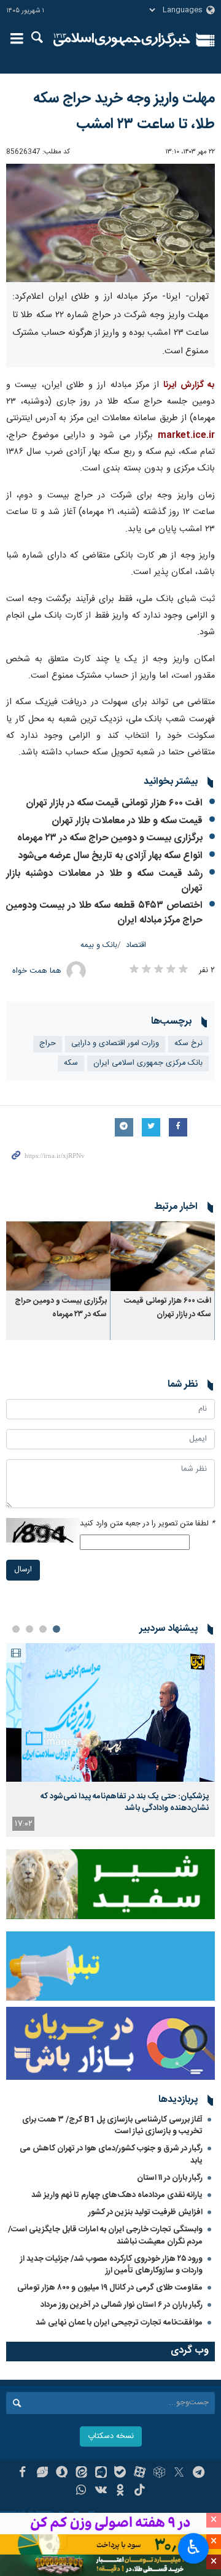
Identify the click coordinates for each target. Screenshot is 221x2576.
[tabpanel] (110, 1740)
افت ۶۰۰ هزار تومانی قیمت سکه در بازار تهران (114, 803)
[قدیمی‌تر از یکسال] (163, 1256)
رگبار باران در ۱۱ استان (170, 2178)
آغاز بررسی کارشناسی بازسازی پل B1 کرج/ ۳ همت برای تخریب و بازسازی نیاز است (112, 2126)
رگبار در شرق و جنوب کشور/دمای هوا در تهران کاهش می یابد (111, 2154)
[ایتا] (81, 2474)
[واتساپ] (81, 2491)
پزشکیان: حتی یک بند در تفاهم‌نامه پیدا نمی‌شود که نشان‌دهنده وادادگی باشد (125, 1802)
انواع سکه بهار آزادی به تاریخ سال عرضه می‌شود (110, 856)
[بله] (121, 2474)
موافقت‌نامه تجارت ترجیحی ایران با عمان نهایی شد (119, 2323)
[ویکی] (101, 2491)
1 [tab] (56, 1629)
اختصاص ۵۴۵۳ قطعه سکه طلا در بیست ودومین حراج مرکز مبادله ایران (104, 913)
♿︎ (194, 2547)
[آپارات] (140, 2474)
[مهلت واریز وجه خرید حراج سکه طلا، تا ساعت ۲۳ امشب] (110, 223)
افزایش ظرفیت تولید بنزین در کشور (145, 2212)
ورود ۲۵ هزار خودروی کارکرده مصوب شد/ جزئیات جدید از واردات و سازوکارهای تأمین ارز (111, 2265)
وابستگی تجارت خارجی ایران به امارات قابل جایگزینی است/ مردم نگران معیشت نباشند (105, 2235)
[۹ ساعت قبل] (110, 1713)
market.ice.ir (186, 435)
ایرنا (122, 40)
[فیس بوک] (22, 2474)
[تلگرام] (199, 2474)
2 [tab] (43, 1629)
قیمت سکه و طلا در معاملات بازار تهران (127, 821)
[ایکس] (179, 2474)
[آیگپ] (101, 2474)
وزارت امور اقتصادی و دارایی (115, 1044)
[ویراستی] (42, 2474)
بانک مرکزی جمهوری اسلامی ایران (148, 1063)
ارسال (23, 1570)
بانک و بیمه (99, 945)
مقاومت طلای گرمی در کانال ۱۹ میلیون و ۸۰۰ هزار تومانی (110, 2288)
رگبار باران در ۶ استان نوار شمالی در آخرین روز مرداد (122, 2305)
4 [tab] (16, 1629)
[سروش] (62, 2474)
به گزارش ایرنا (189, 385)
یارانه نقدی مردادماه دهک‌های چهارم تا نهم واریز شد (117, 2195)
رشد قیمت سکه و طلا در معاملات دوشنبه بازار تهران (104, 881)
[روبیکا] (159, 2474)
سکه (71, 1063)
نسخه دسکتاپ (111, 2436)
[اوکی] (121, 2491)
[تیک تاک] (140, 2491)
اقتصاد (136, 945)
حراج (48, 1044)
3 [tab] (29, 1629)
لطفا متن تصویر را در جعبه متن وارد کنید (147, 1524)
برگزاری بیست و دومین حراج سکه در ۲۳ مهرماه (110, 838)
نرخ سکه (188, 1044)
